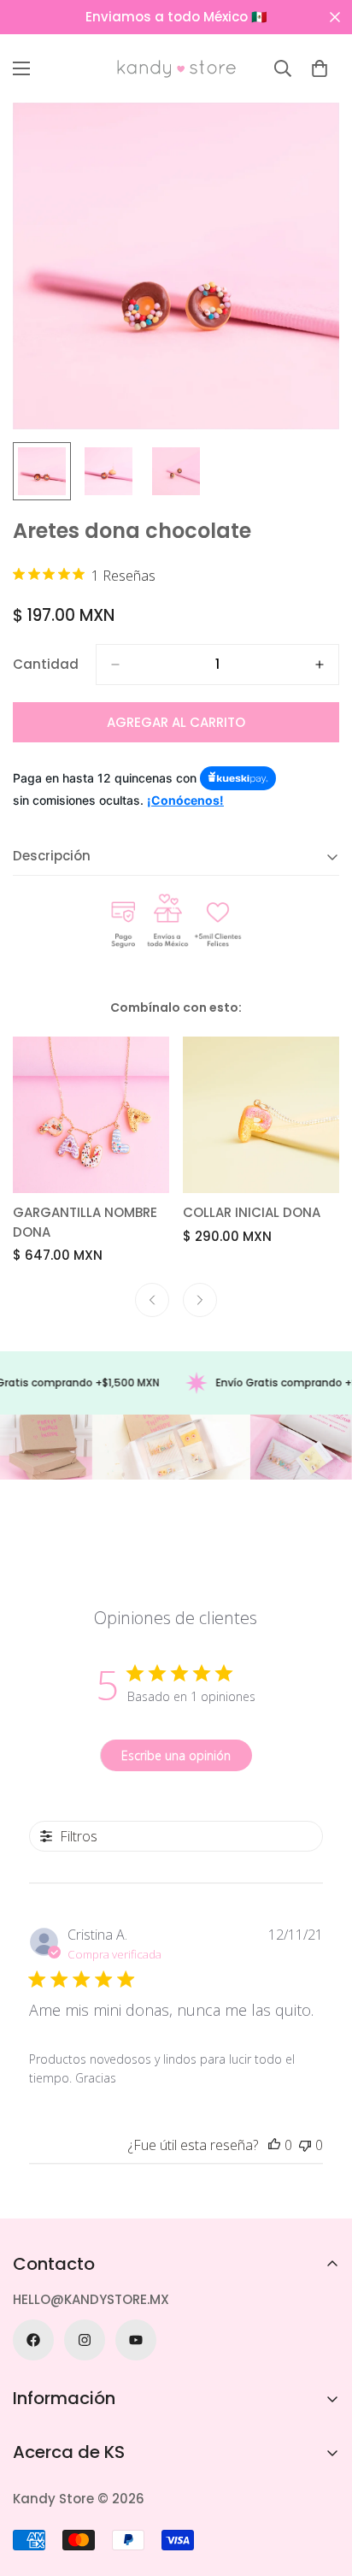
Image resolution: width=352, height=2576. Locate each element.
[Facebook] (33, 2340)
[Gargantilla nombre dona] (91, 1115)
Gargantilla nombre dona (85, 1222)
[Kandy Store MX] (176, 68)
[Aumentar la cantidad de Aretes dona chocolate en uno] (320, 665)
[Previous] (152, 1300)
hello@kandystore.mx (91, 2299)
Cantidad (46, 664)
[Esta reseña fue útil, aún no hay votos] (274, 2145)
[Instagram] (85, 2340)
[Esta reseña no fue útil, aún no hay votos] (305, 2145)
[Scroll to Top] (321, 2485)
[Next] (200, 1300)
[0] (320, 68)
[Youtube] (136, 2340)
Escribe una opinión (176, 1755)
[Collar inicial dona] (261, 1115)
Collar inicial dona (252, 1212)
